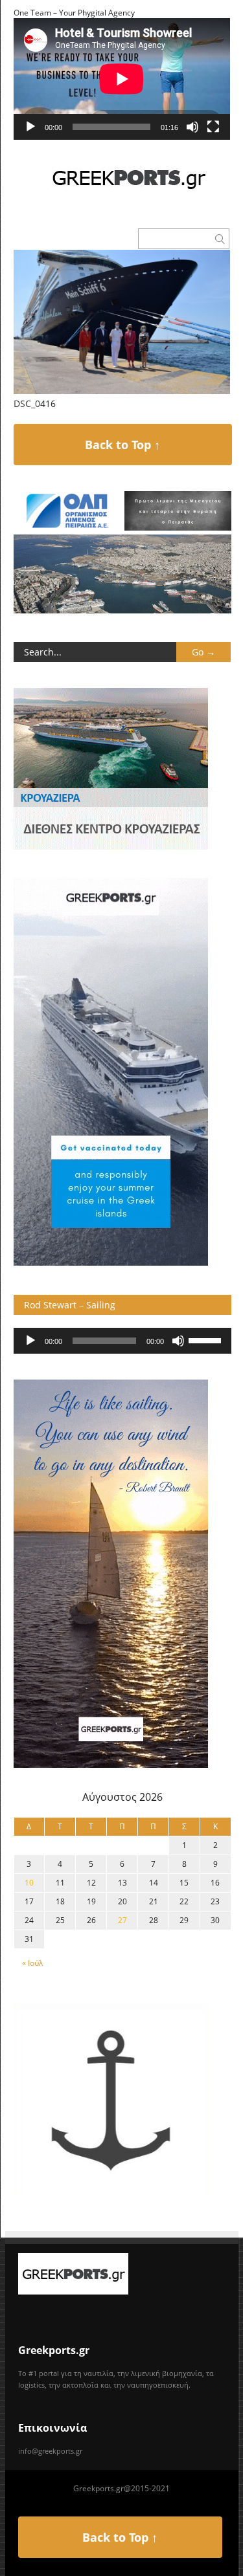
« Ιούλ (32, 1963)
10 (29, 1883)
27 (122, 1920)
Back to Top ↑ (122, 445)
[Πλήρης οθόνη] (213, 127)
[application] (122, 79)
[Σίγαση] (192, 127)
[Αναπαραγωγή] (30, 127)
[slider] (207, 1339)
